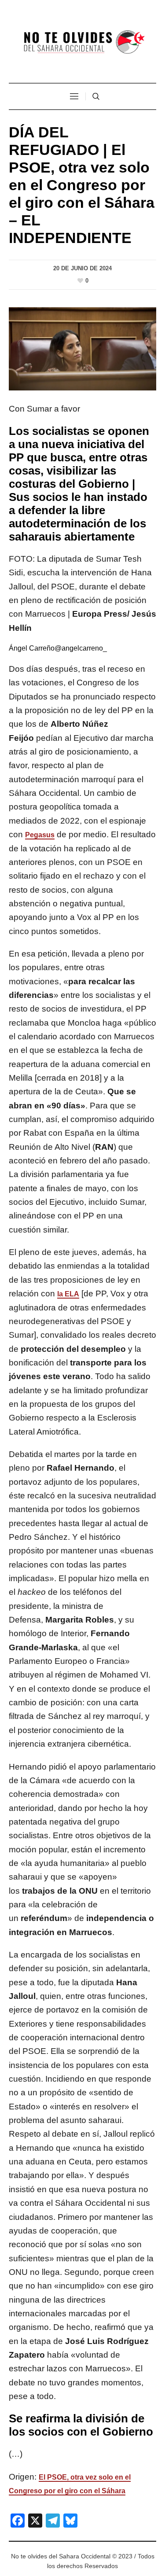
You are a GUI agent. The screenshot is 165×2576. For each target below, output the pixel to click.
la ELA (68, 1294)
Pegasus (40, 835)
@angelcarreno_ (81, 648)
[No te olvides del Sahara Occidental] (83, 42)
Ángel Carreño (32, 648)
